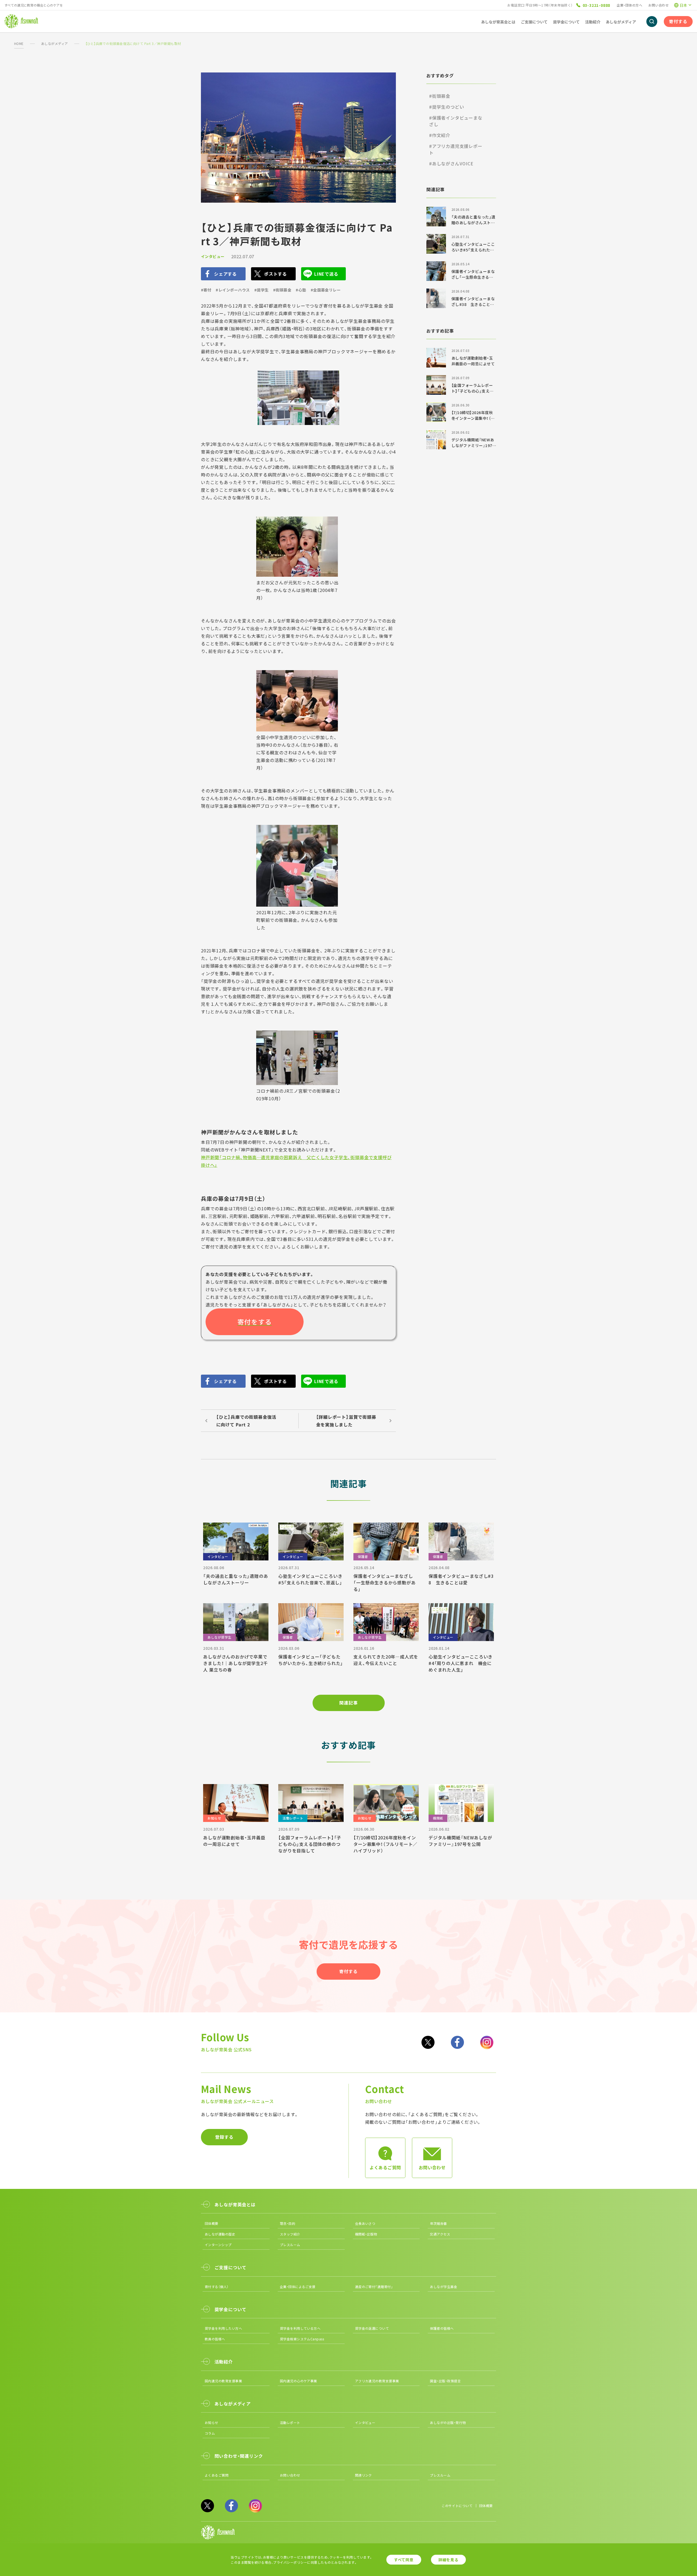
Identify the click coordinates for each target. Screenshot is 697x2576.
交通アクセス (440, 2234)
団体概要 (212, 2223)
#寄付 (206, 290)
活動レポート (290, 2422)
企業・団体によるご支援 (298, 2287)
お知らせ (212, 2422)
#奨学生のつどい (447, 107)
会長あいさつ (365, 2223)
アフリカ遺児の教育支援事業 (377, 2381)
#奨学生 (262, 290)
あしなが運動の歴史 (220, 2234)
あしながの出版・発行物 (448, 2422)
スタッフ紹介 (290, 2234)
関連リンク (363, 2475)
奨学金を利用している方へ (300, 2328)
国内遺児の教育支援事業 (223, 2381)
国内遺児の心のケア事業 (299, 2381)
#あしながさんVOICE (451, 163)
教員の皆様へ (215, 2339)
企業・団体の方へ (629, 5)
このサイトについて (457, 2506)
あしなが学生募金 (444, 2287)
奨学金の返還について (372, 2328)
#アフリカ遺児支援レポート (456, 149)
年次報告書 (438, 2223)
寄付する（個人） (217, 2287)
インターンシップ (218, 2245)
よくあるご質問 (217, 2475)
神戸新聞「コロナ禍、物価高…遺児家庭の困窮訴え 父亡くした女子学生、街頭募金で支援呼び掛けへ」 (296, 1161)
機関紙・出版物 (366, 2234)
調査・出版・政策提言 (445, 2381)
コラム (210, 2433)
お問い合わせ (658, 5)
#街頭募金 (282, 290)
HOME (19, 43)
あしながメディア (55, 43)
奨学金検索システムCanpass (302, 2339)
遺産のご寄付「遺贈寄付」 (374, 2287)
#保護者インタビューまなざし (456, 121)
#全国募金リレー (326, 290)
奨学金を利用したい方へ (223, 2328)
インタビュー (213, 256)
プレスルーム (290, 2245)
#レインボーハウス (233, 290)
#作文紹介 (440, 135)
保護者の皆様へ (442, 2328)
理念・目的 (288, 2223)
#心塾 (301, 290)
